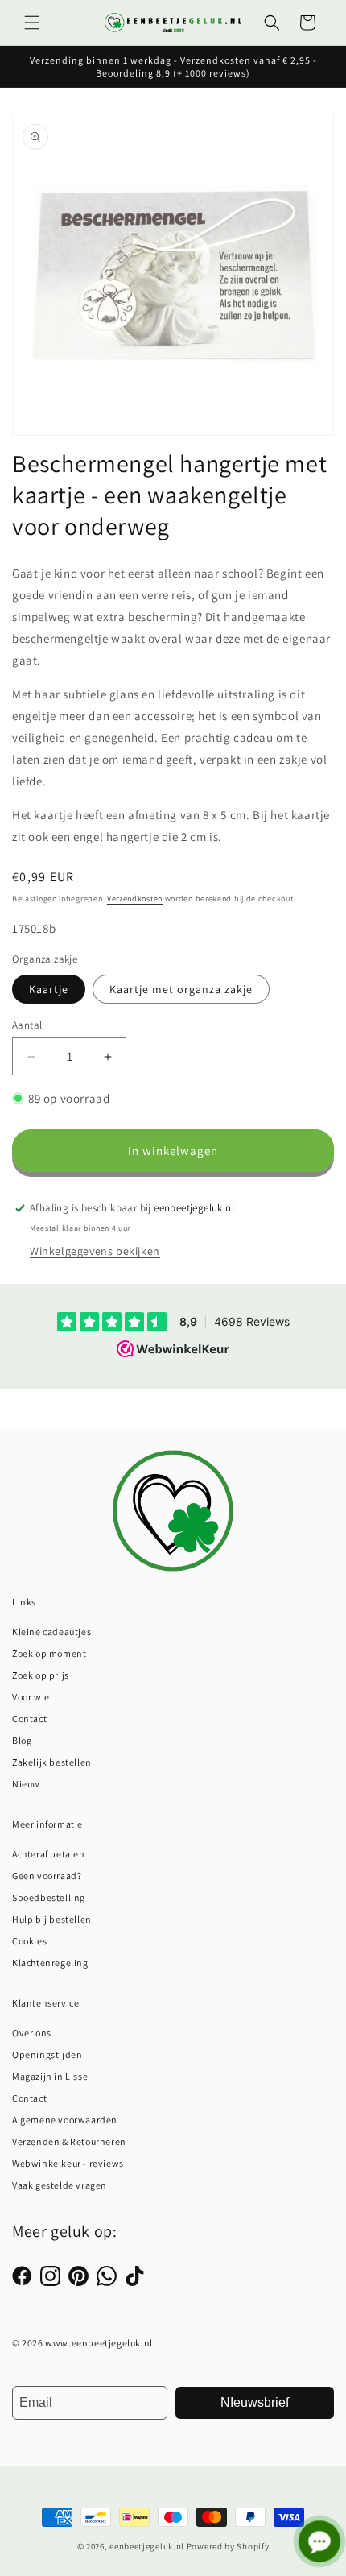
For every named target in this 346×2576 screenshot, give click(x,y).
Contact (29, 1719)
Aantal (27, 1025)
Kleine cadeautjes (51, 1632)
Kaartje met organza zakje (181, 989)
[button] (32, 23)
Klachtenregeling (50, 1963)
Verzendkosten (135, 899)
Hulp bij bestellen (52, 1919)
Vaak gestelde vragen (60, 2185)
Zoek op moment (49, 1653)
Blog (22, 1740)
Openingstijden (47, 2054)
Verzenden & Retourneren (69, 2141)
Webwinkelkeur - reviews (68, 2163)
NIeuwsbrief (255, 2402)
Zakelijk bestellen (52, 1762)
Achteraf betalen (49, 1854)
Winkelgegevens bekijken (95, 1251)
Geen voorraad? (47, 1876)
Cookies (29, 1941)
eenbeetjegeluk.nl (147, 2546)
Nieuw (26, 1784)
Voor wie (31, 1697)
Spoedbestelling (49, 1897)
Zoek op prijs (41, 1675)
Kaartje (49, 989)
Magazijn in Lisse (50, 2076)
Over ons (32, 2033)
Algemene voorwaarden (65, 2120)
